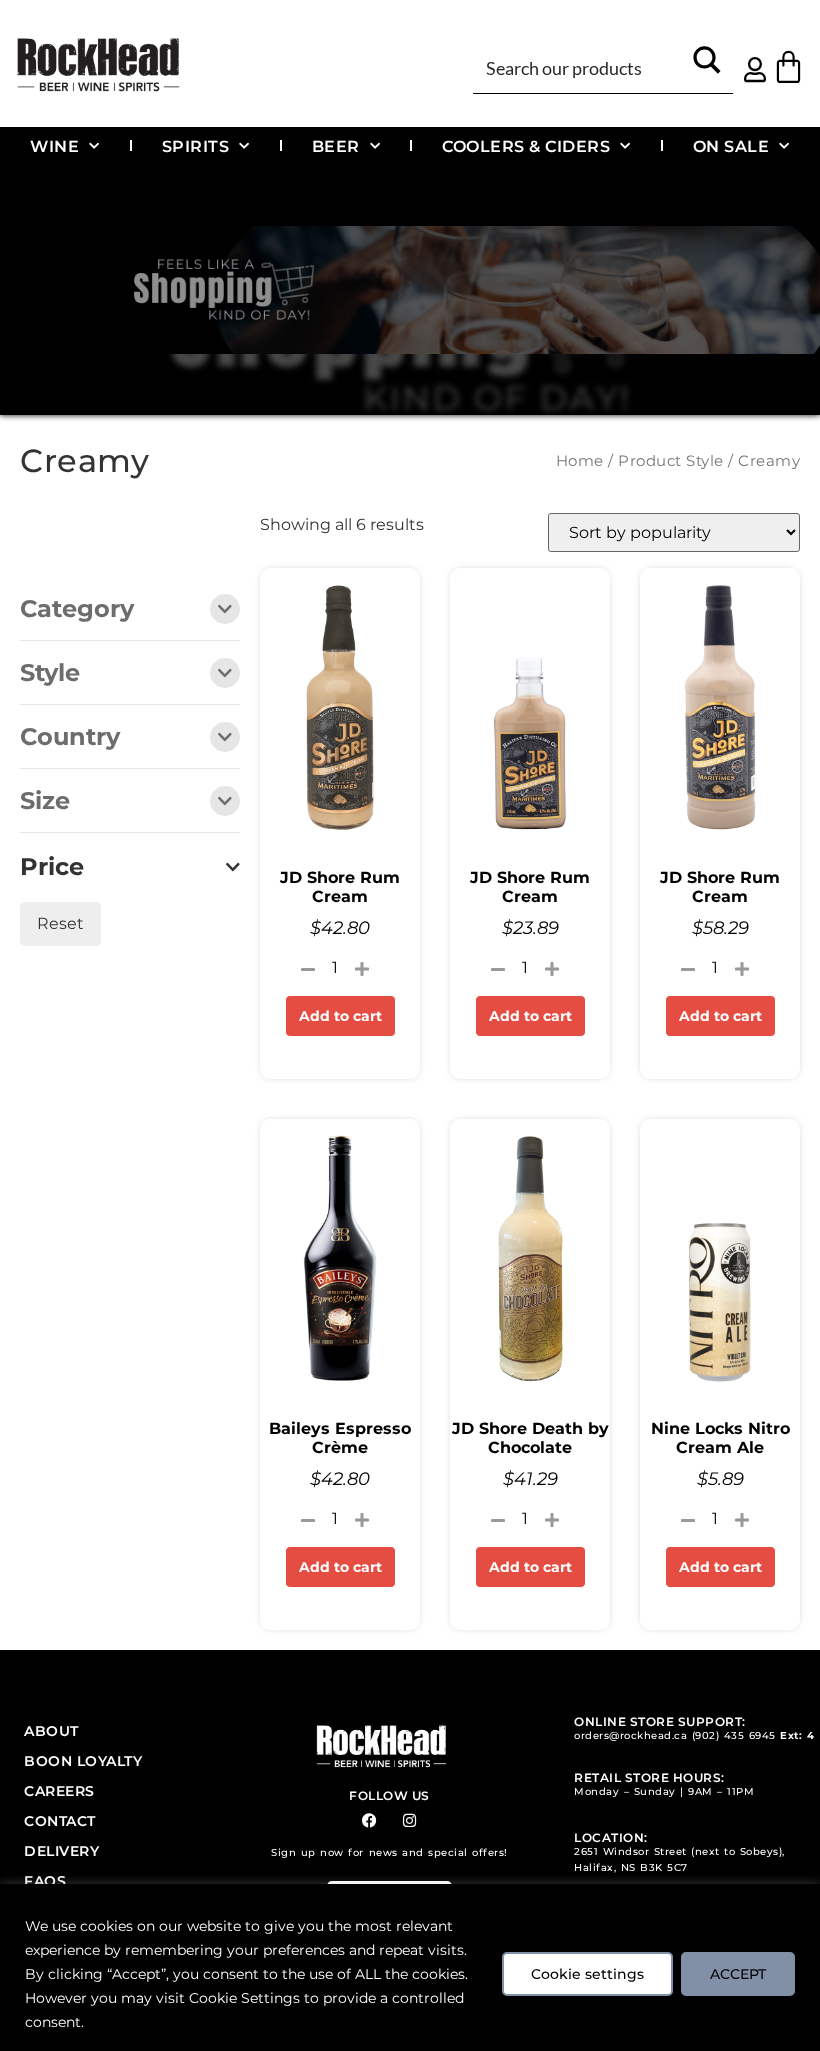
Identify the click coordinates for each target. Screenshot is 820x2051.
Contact (60, 1821)
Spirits (196, 146)
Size (45, 802)
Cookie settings (587, 1974)
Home (580, 461)
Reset (60, 923)
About (51, 1731)
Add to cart (340, 1016)
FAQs (45, 1881)
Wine (54, 146)
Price (52, 867)
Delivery (61, 1851)
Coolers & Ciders (526, 146)
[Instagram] (409, 1820)
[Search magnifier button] (706, 66)
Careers (59, 1791)
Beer (336, 146)
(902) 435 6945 (734, 1735)
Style (50, 674)
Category (77, 610)
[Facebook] (369, 1820)
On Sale (731, 146)
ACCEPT (738, 1974)
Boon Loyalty (83, 1761)
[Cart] (788, 66)
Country (70, 738)
